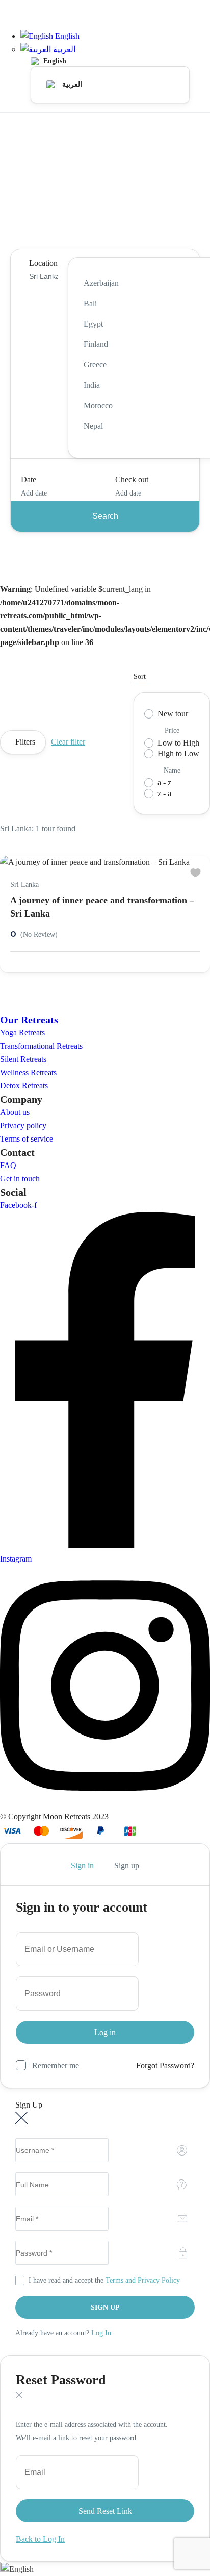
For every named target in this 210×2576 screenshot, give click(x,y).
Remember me (56, 2065)
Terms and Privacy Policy (143, 2280)
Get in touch (20, 1179)
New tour (173, 714)
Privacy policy (23, 1125)
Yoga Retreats (22, 1033)
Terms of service (27, 1139)
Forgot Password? (165, 2065)
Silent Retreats (23, 1059)
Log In (101, 2333)
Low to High (178, 743)
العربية (63, 49)
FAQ (8, 1165)
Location (43, 263)
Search (105, 516)
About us (15, 1112)
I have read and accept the (104, 2280)
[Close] (21, 2119)
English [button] (66, 36)
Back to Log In (40, 2539)
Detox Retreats (24, 1086)
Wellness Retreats (28, 1072)
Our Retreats (29, 1020)
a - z (164, 783)
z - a (164, 793)
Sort (140, 676)
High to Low (178, 753)
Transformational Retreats (41, 1046)
